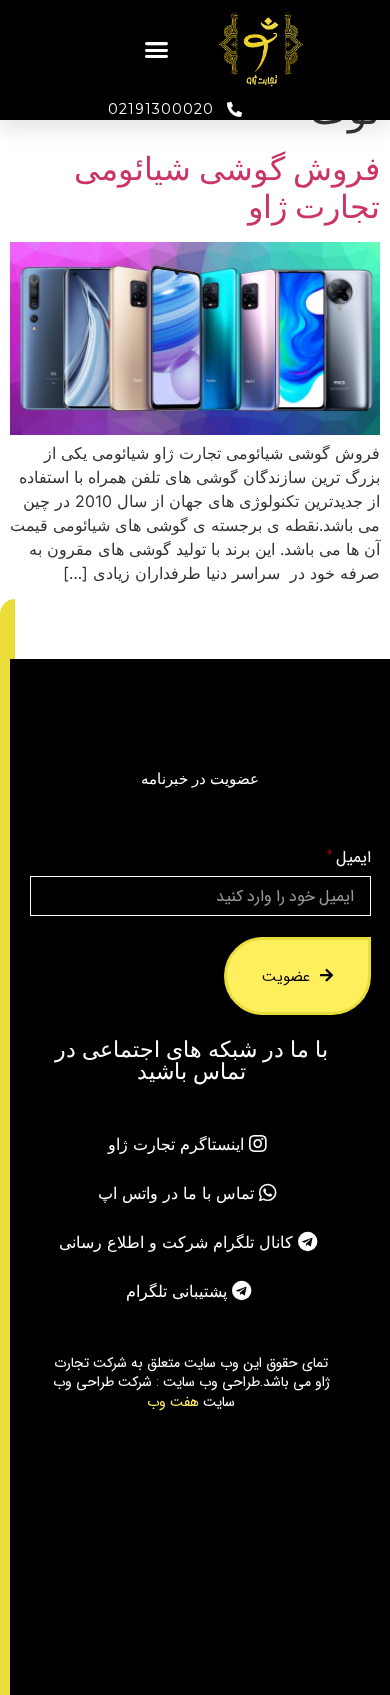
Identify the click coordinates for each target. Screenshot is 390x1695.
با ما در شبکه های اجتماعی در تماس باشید (191, 1060)
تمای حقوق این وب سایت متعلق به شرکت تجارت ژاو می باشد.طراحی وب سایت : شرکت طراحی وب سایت (191, 1381)
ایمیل (353, 857)
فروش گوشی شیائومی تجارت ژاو (227, 187)
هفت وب (173, 1401)
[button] (157, 50)
